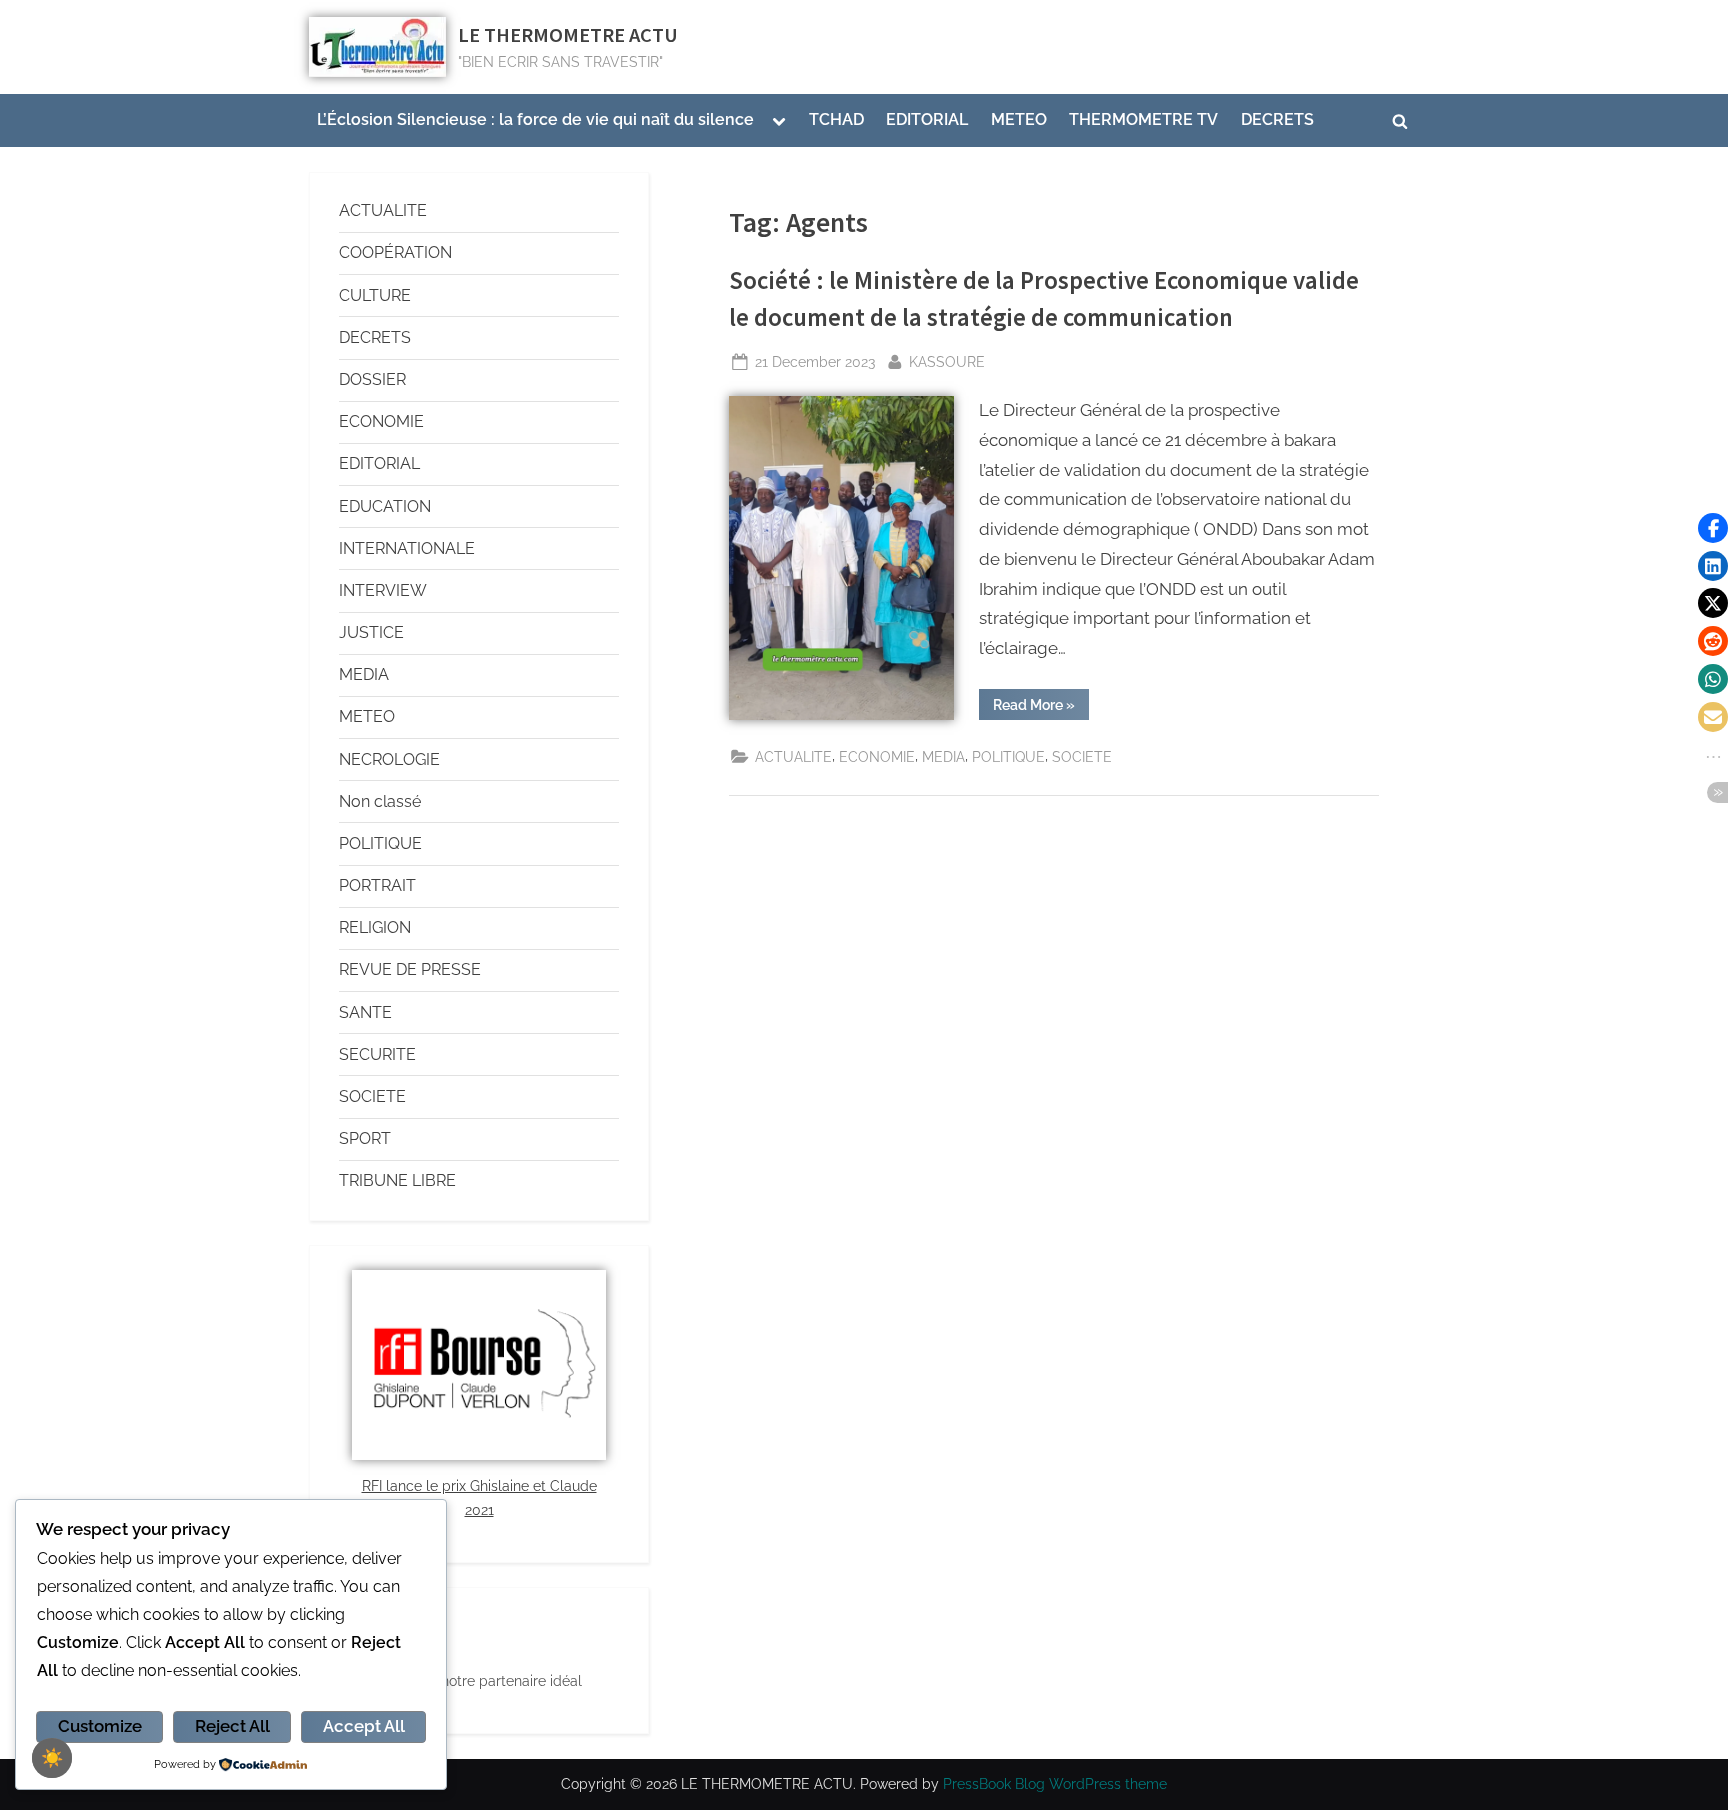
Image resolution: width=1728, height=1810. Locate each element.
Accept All (364, 1726)
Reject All (232, 1726)
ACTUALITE (793, 756)
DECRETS (1277, 119)
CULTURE (375, 295)
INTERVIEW (383, 590)
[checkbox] (52, 1758)
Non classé (380, 801)
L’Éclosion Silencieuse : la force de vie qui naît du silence (535, 119)
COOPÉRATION (395, 252)
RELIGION (375, 927)
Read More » (1041, 701)
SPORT (365, 1138)
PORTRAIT (377, 885)
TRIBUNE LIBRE (397, 1180)
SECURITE (377, 1054)
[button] (1713, 528)
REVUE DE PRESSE (410, 969)
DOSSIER (372, 379)
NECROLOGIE (389, 759)
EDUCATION (385, 506)
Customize (100, 1726)
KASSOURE (947, 359)
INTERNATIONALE (407, 548)
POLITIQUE (1008, 756)
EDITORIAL (927, 119)
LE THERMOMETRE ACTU (568, 35)
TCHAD (836, 119)
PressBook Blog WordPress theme (1055, 1784)
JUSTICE (371, 632)
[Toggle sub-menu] (779, 121)
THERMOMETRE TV (1143, 119)
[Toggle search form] (1400, 121)
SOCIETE (1082, 756)
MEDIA (943, 756)
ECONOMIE (877, 756)
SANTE (365, 1012)
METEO (1019, 119)
